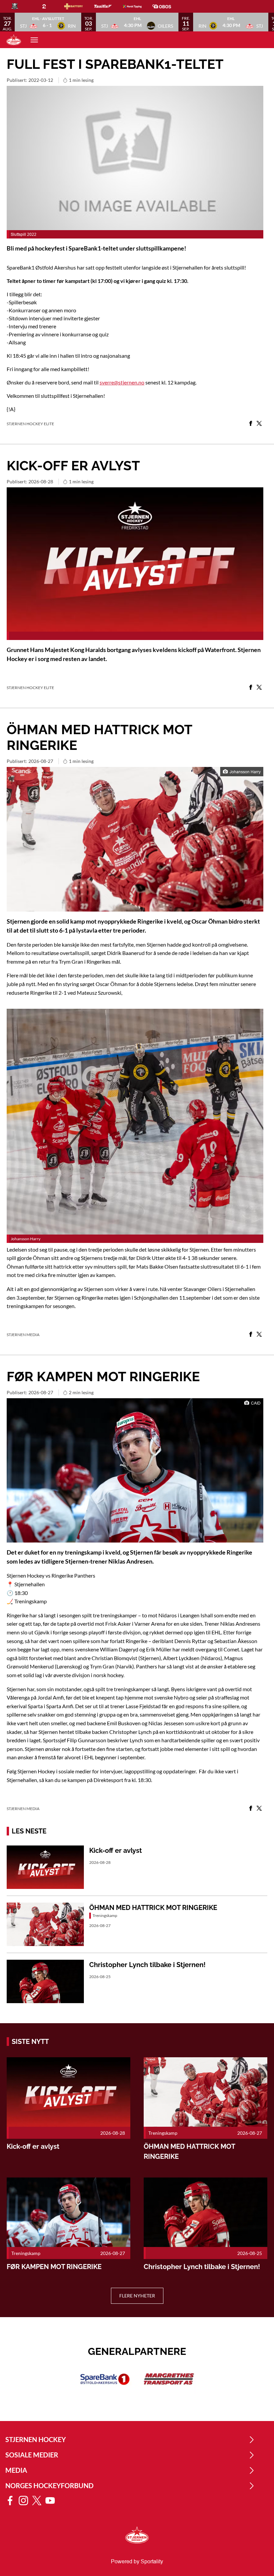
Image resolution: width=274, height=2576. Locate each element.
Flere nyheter (137, 2296)
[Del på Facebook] (251, 424)
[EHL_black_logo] (20, 6)
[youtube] (52, 2501)
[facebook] (12, 2501)
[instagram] (25, 2501)
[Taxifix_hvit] (108, 6)
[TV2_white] (49, 6)
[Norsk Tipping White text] (138, 6)
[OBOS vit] (167, 6)
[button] (48, 22)
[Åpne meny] (34, 40)
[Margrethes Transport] (169, 2379)
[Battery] (79, 6)
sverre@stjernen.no (122, 382)
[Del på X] (259, 424)
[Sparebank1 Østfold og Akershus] (105, 2379)
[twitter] (39, 2501)
